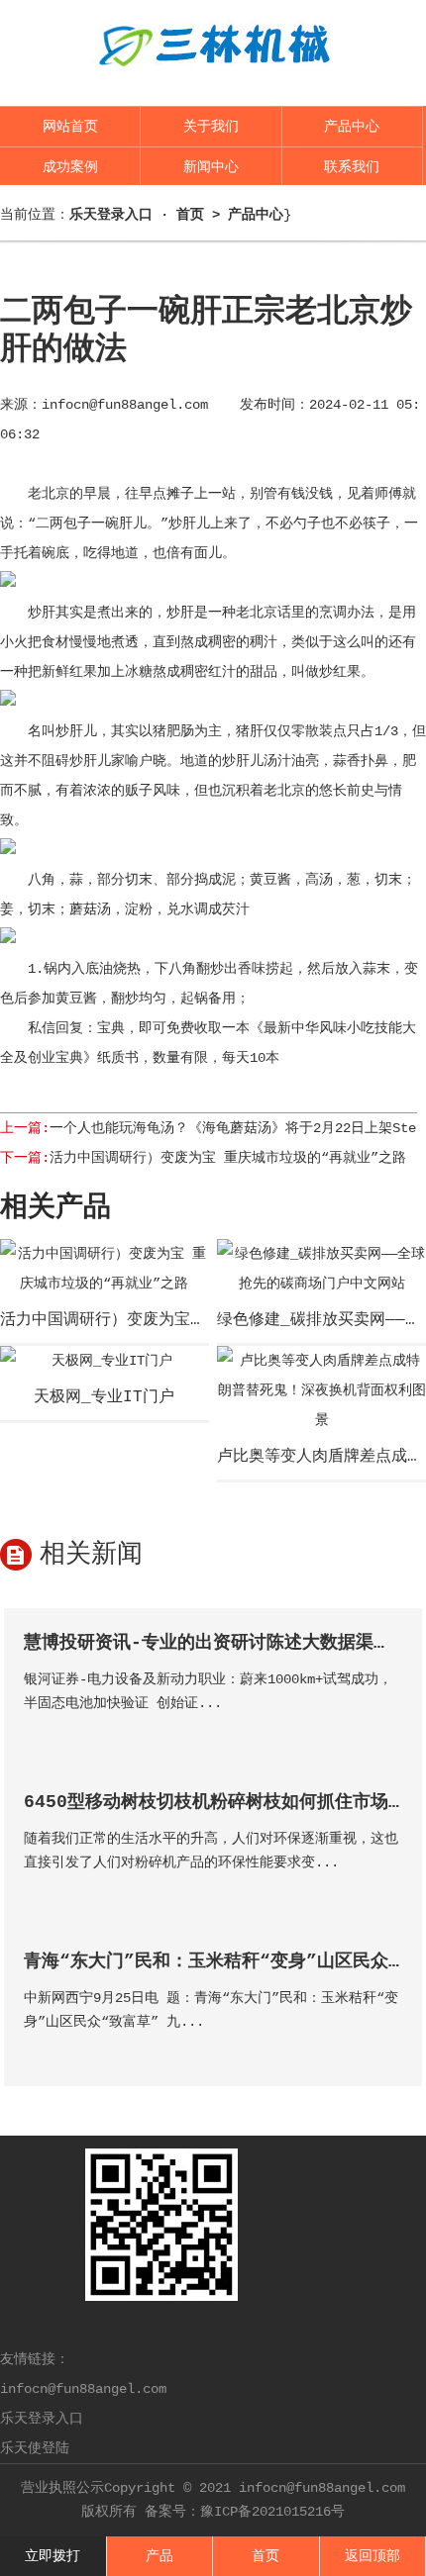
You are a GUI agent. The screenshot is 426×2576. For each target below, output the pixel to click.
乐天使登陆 (35, 2448)
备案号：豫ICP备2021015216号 (245, 2512)
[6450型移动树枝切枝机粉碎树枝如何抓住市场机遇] (386, 1891)
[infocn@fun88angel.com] (213, 81)
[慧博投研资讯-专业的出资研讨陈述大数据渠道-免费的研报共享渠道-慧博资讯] (386, 1731)
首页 (190, 215)
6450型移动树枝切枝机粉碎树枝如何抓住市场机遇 (224, 1802)
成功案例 (70, 167)
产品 (160, 2556)
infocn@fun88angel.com (125, 405)
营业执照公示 (62, 2488)
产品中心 (352, 127)
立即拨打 (53, 2556)
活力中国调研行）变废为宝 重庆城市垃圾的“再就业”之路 (228, 1158)
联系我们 (352, 167)
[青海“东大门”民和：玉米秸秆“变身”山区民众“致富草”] (386, 2050)
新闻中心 (211, 167)
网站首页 (70, 127)
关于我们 (211, 127)
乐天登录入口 (42, 2419)
